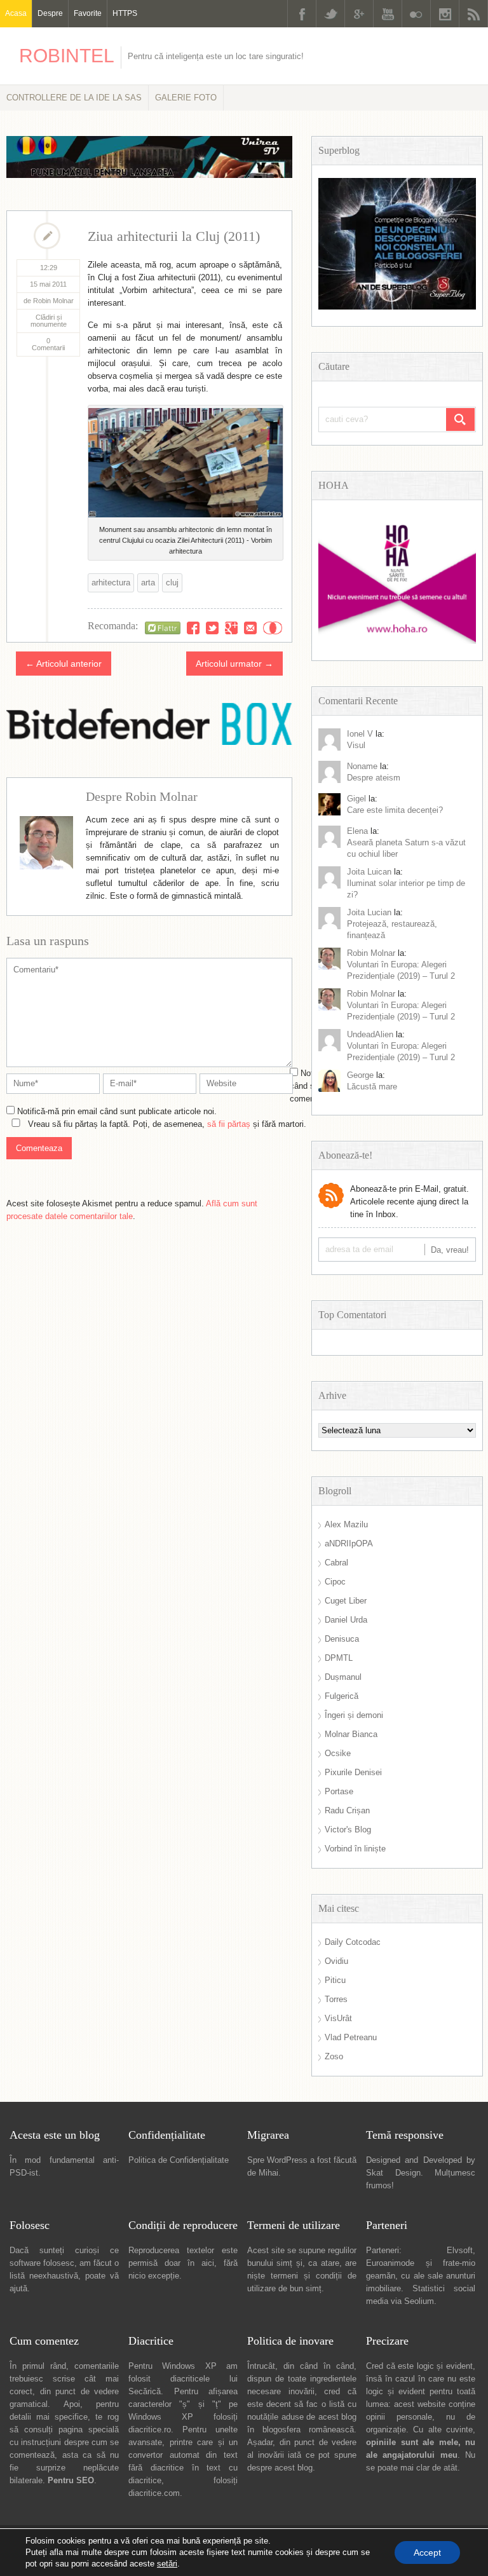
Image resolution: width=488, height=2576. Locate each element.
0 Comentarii (48, 344)
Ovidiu (336, 1961)
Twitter (330, 14)
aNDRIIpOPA (349, 1544)
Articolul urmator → (234, 664)
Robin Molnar (371, 953)
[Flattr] (163, 628)
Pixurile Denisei (353, 1772)
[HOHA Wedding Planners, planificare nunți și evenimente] (397, 641)
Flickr (416, 14)
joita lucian (369, 912)
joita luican (369, 872)
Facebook (302, 14)
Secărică (145, 2391)
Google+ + (231, 628)
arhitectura (111, 583)
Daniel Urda (346, 1620)
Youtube (388, 14)
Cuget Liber (346, 1601)
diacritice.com (154, 2493)
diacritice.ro (150, 2429)
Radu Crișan (347, 1810)
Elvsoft (460, 2250)
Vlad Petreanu (351, 2037)
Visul (356, 745)
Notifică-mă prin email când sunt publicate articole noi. (117, 1111)
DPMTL (339, 1658)
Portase (339, 1791)
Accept (427, 2552)
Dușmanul (343, 1677)
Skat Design (393, 2173)
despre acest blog (280, 2468)
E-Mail (250, 628)
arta (148, 583)
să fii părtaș (229, 1124)
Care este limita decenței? (395, 810)
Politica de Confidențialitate (179, 2160)
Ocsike (338, 1753)
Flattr (273, 628)
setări (167, 2564)
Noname (362, 766)
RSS (473, 14)
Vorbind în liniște (355, 1849)
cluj (172, 583)
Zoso (334, 2056)
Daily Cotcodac (353, 1942)
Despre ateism (374, 778)
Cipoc (335, 1582)
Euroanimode (390, 2263)
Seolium (419, 2301)
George (360, 1075)
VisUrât (338, 2018)
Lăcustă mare (372, 1087)
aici (208, 2263)
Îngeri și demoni (354, 1715)
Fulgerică (342, 1696)
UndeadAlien (370, 1034)
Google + (359, 14)
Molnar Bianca (351, 1734)
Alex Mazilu (346, 1524)
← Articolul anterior (64, 664)
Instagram (445, 14)
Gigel (356, 799)
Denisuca (342, 1639)
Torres (336, 1999)
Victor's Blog (348, 1830)
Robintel (67, 56)
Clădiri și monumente (49, 321)
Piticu (335, 1980)
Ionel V (360, 734)
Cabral (336, 1563)
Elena (357, 831)
